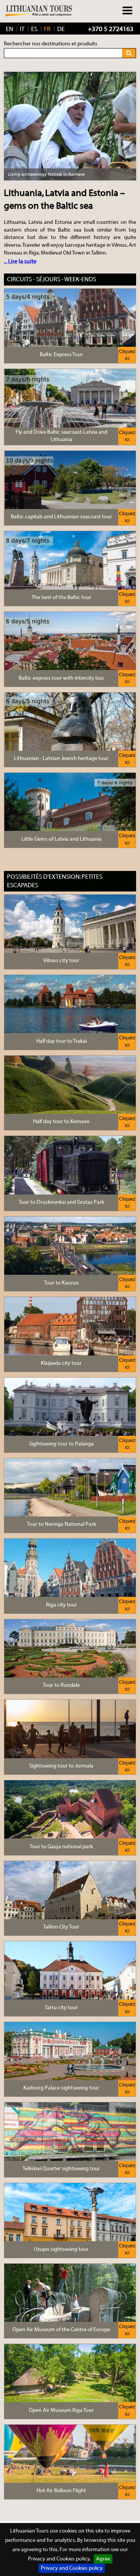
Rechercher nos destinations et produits (51, 44)
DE (61, 29)
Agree (103, 2559)
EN (10, 29)
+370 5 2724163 (111, 29)
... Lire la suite (20, 262)
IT (22, 29)
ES (34, 29)
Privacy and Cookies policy (72, 2568)
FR (47, 29)
